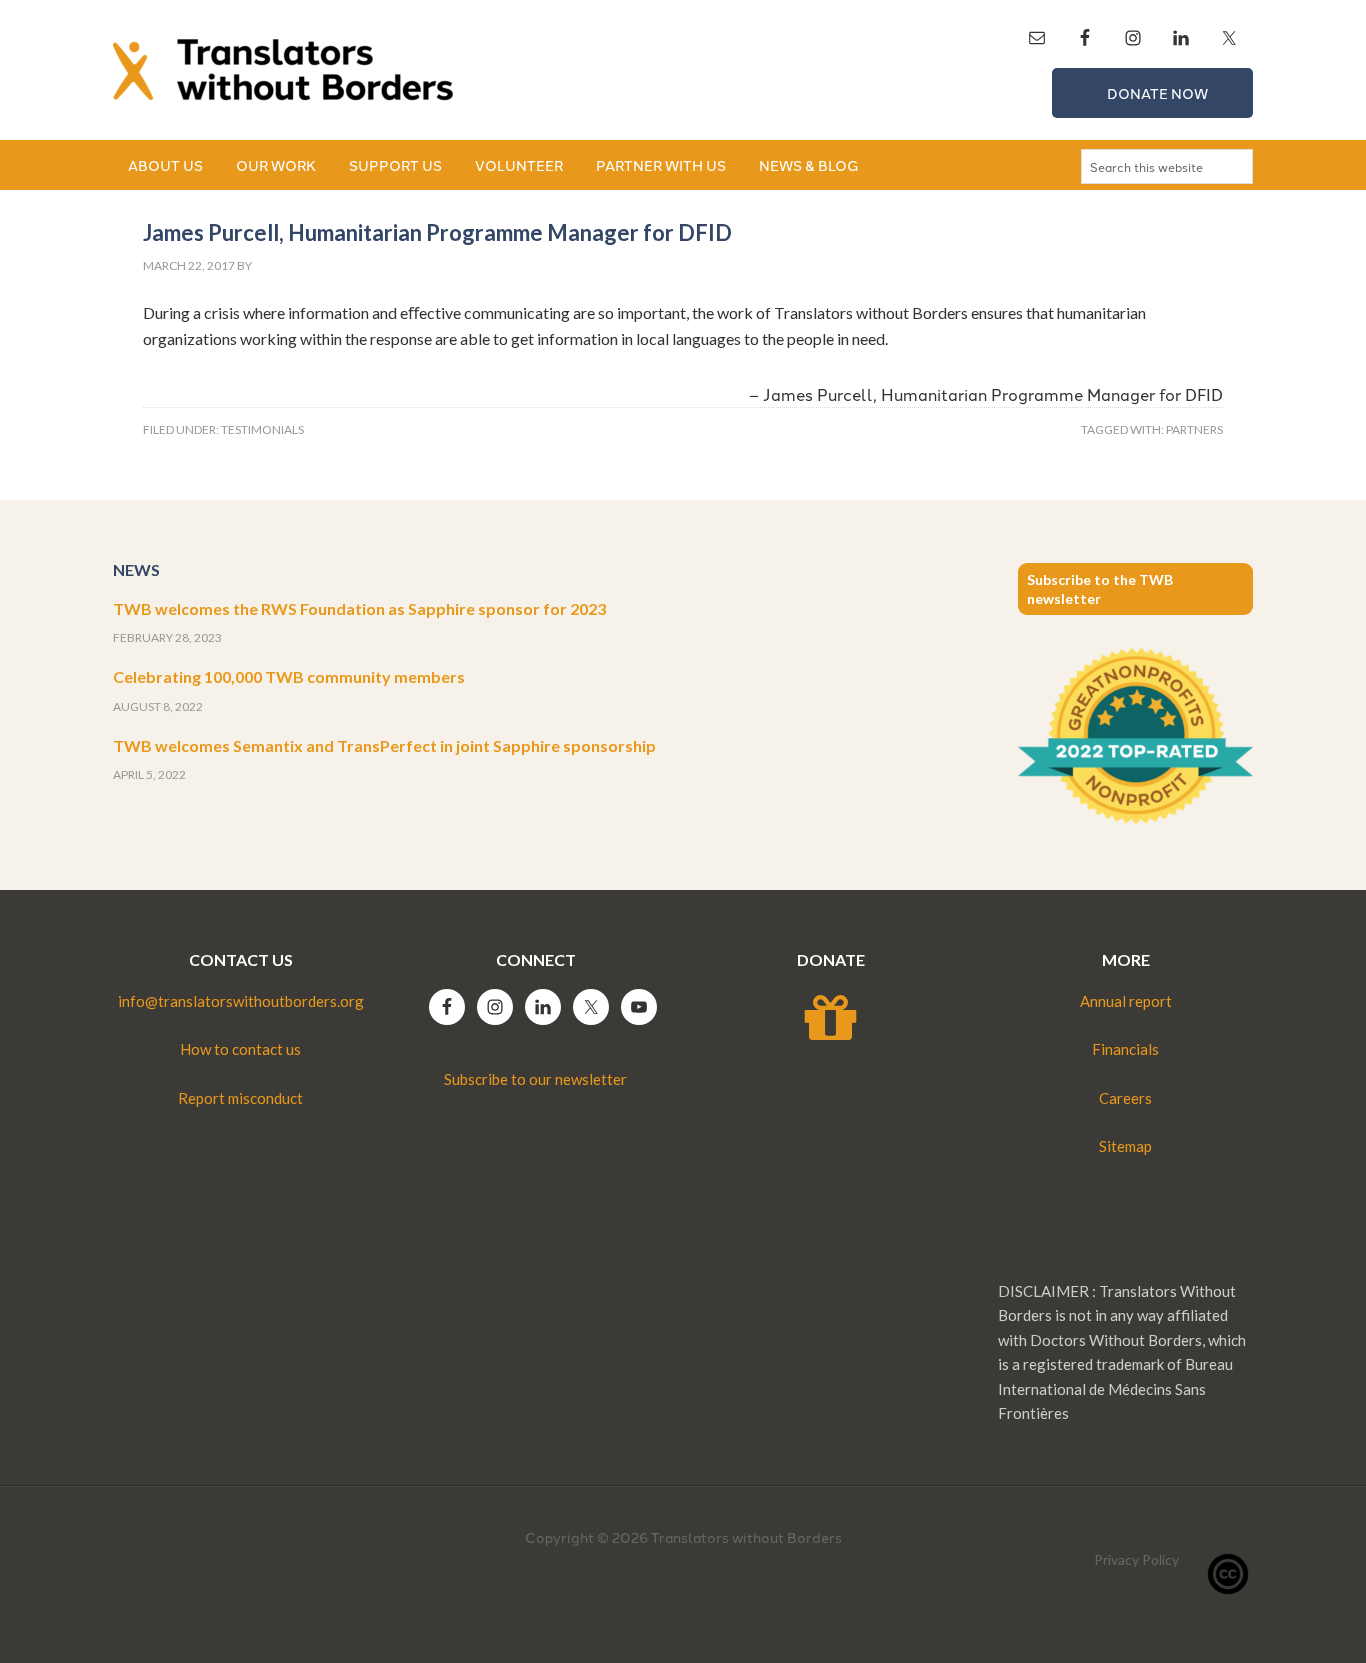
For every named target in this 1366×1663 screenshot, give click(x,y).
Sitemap (1125, 1146)
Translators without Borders (283, 70)
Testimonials (262, 429)
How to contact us (240, 1049)
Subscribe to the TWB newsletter (1100, 589)
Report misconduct (240, 1098)
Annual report (1126, 1001)
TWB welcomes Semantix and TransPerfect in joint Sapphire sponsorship (384, 745)
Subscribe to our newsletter (535, 1079)
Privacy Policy (1136, 1559)
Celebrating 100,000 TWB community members (289, 676)
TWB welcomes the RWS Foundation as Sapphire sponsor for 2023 (359, 608)
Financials (1125, 1049)
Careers (1125, 1098)
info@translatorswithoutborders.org (241, 1001)
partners (1194, 429)
